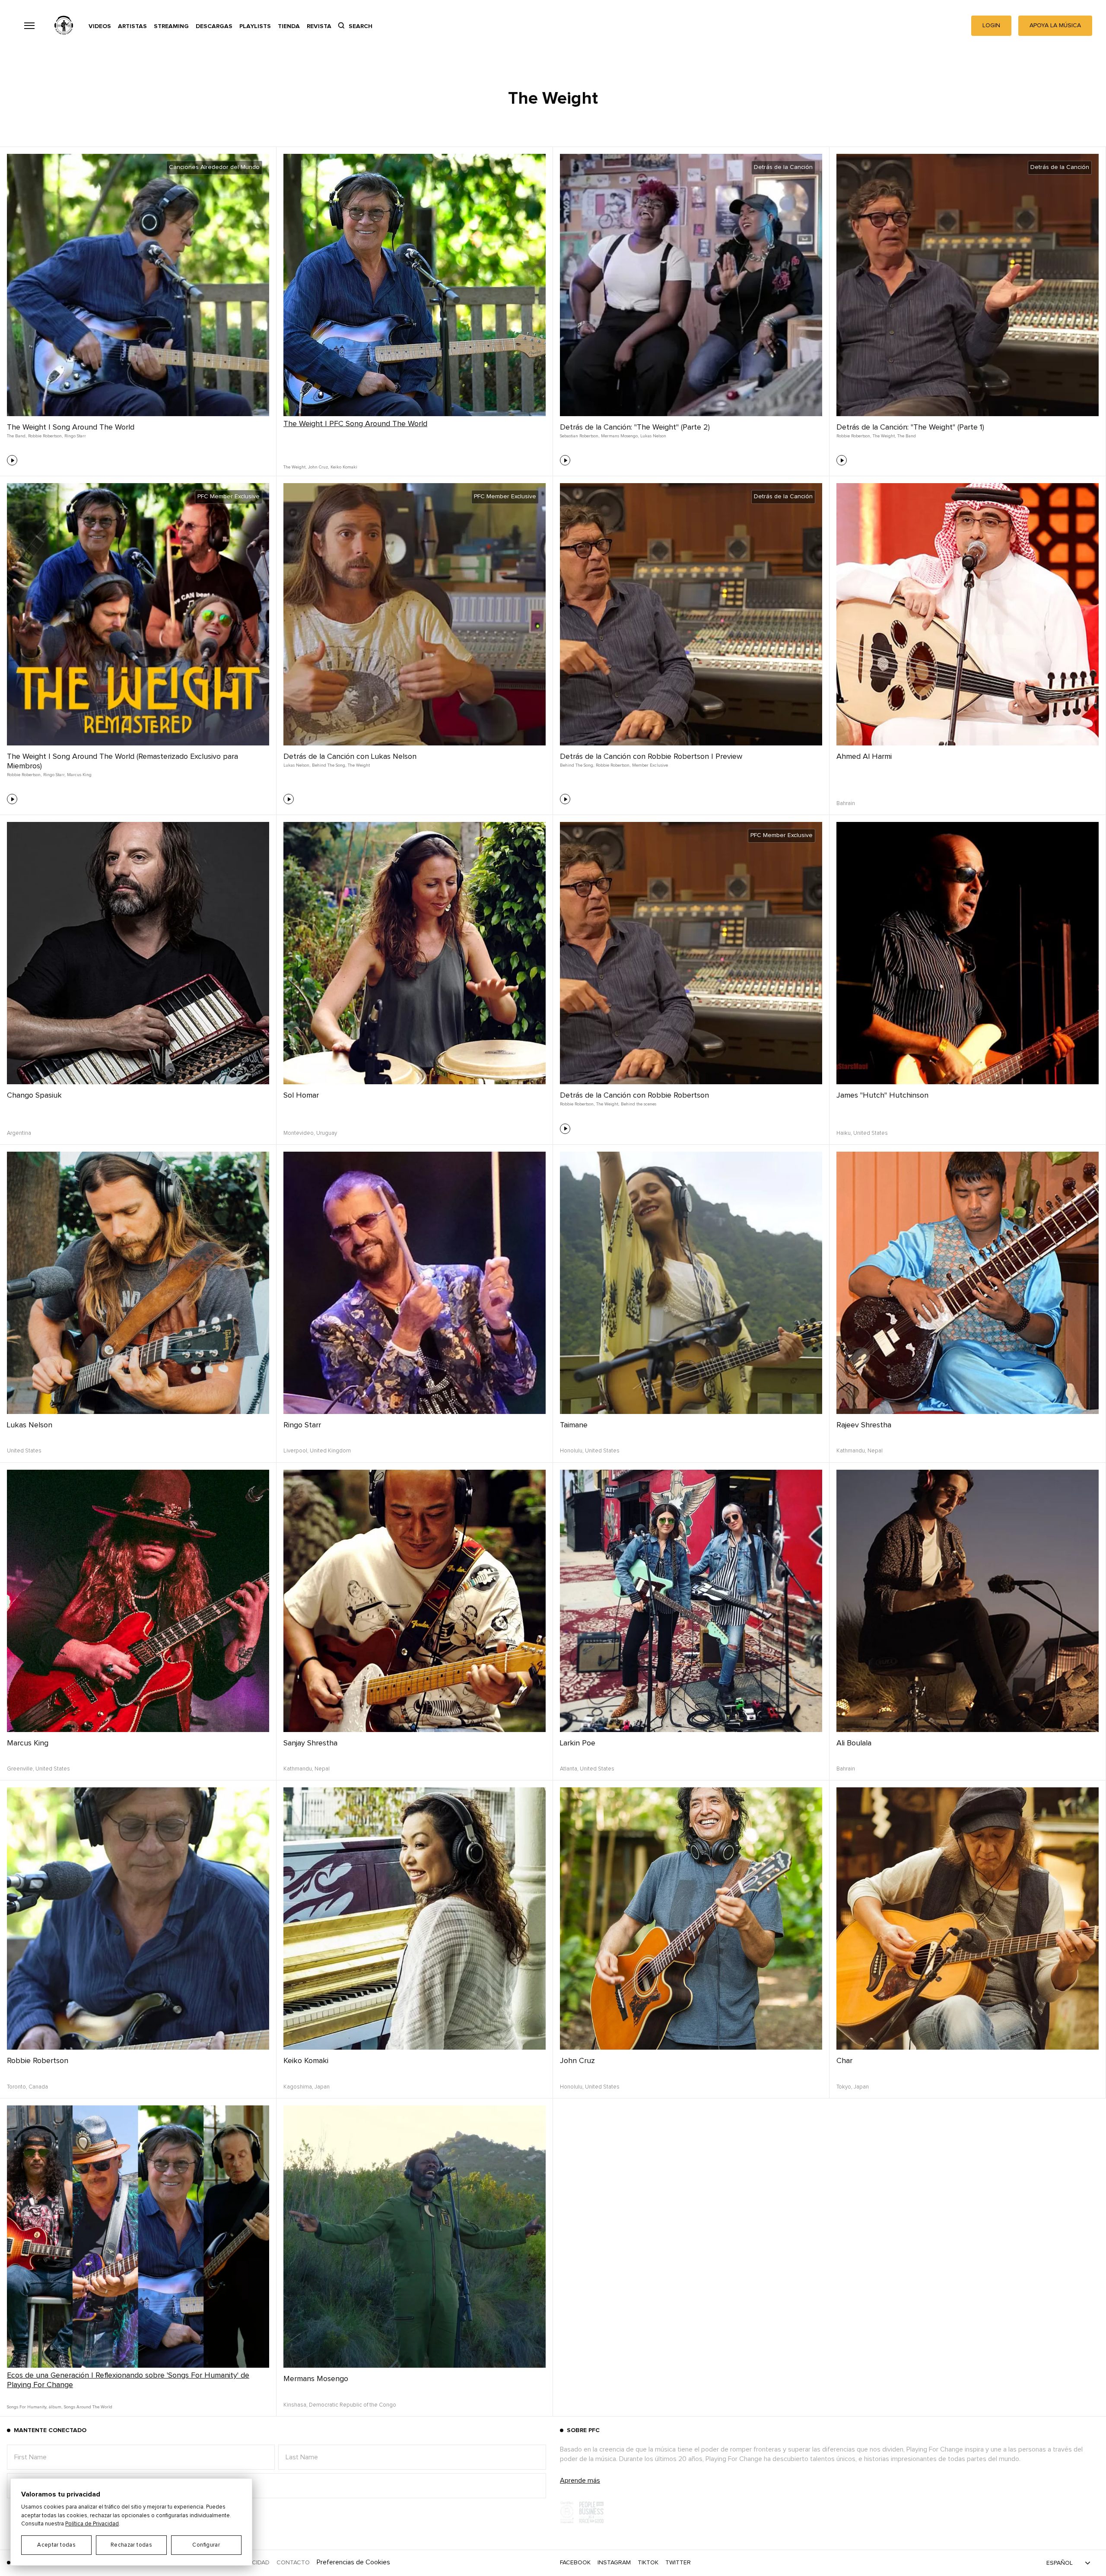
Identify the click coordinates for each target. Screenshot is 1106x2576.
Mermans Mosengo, (620, 436)
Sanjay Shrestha (310, 1743)
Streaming (171, 26)
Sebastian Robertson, (580, 436)
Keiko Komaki (344, 467)
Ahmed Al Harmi (864, 757)
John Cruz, (318, 467)
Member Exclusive (650, 765)
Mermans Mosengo (316, 2379)
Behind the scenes (639, 1104)
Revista (319, 26)
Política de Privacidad (92, 2524)
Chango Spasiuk (34, 1095)
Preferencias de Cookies (353, 2562)
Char (844, 2061)
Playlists (255, 26)
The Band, (17, 436)
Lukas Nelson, (297, 765)
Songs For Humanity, (27, 2407)
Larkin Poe (578, 1743)
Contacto (293, 2563)
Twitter (678, 2563)
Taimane (574, 1425)
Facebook (575, 2563)
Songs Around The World (88, 2407)
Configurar (206, 2545)
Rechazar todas (131, 2545)
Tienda (289, 26)
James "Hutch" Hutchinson (882, 1095)
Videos (100, 26)
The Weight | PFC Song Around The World (355, 424)
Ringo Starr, (54, 775)
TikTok (648, 2563)
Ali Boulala (854, 1743)
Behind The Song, (329, 765)
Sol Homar (301, 1095)
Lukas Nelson (653, 436)
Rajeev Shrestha (864, 1425)
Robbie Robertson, (45, 436)
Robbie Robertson (38, 2061)
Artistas (132, 26)
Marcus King (79, 775)
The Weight (359, 765)
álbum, (56, 2407)
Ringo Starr (75, 436)
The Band (907, 436)
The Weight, (295, 467)
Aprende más (580, 2480)
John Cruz (577, 2061)
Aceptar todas (56, 2545)
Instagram (614, 2563)
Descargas (214, 26)
